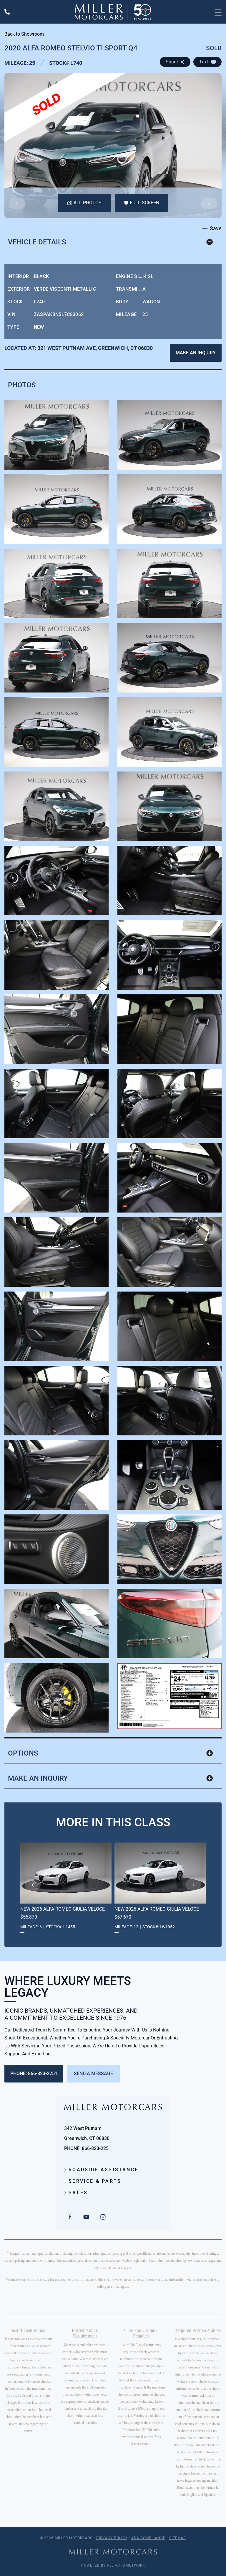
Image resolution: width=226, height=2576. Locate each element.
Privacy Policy (112, 2538)
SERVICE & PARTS (94, 2181)
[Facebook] (70, 2217)
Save (215, 228)
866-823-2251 (97, 2148)
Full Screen (144, 203)
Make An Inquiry (196, 353)
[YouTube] (87, 2217)
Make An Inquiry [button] (38, 1778)
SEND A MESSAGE (93, 2074)
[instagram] (103, 2217)
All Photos (88, 203)
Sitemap (178, 2538)
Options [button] (23, 1753)
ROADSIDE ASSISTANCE (102, 2170)
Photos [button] (22, 385)
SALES (77, 2193)
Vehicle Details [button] (37, 242)
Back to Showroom (24, 34)
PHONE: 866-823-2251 (34, 2074)
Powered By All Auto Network (113, 2565)
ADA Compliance (148, 2538)
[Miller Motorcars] (113, 12)
